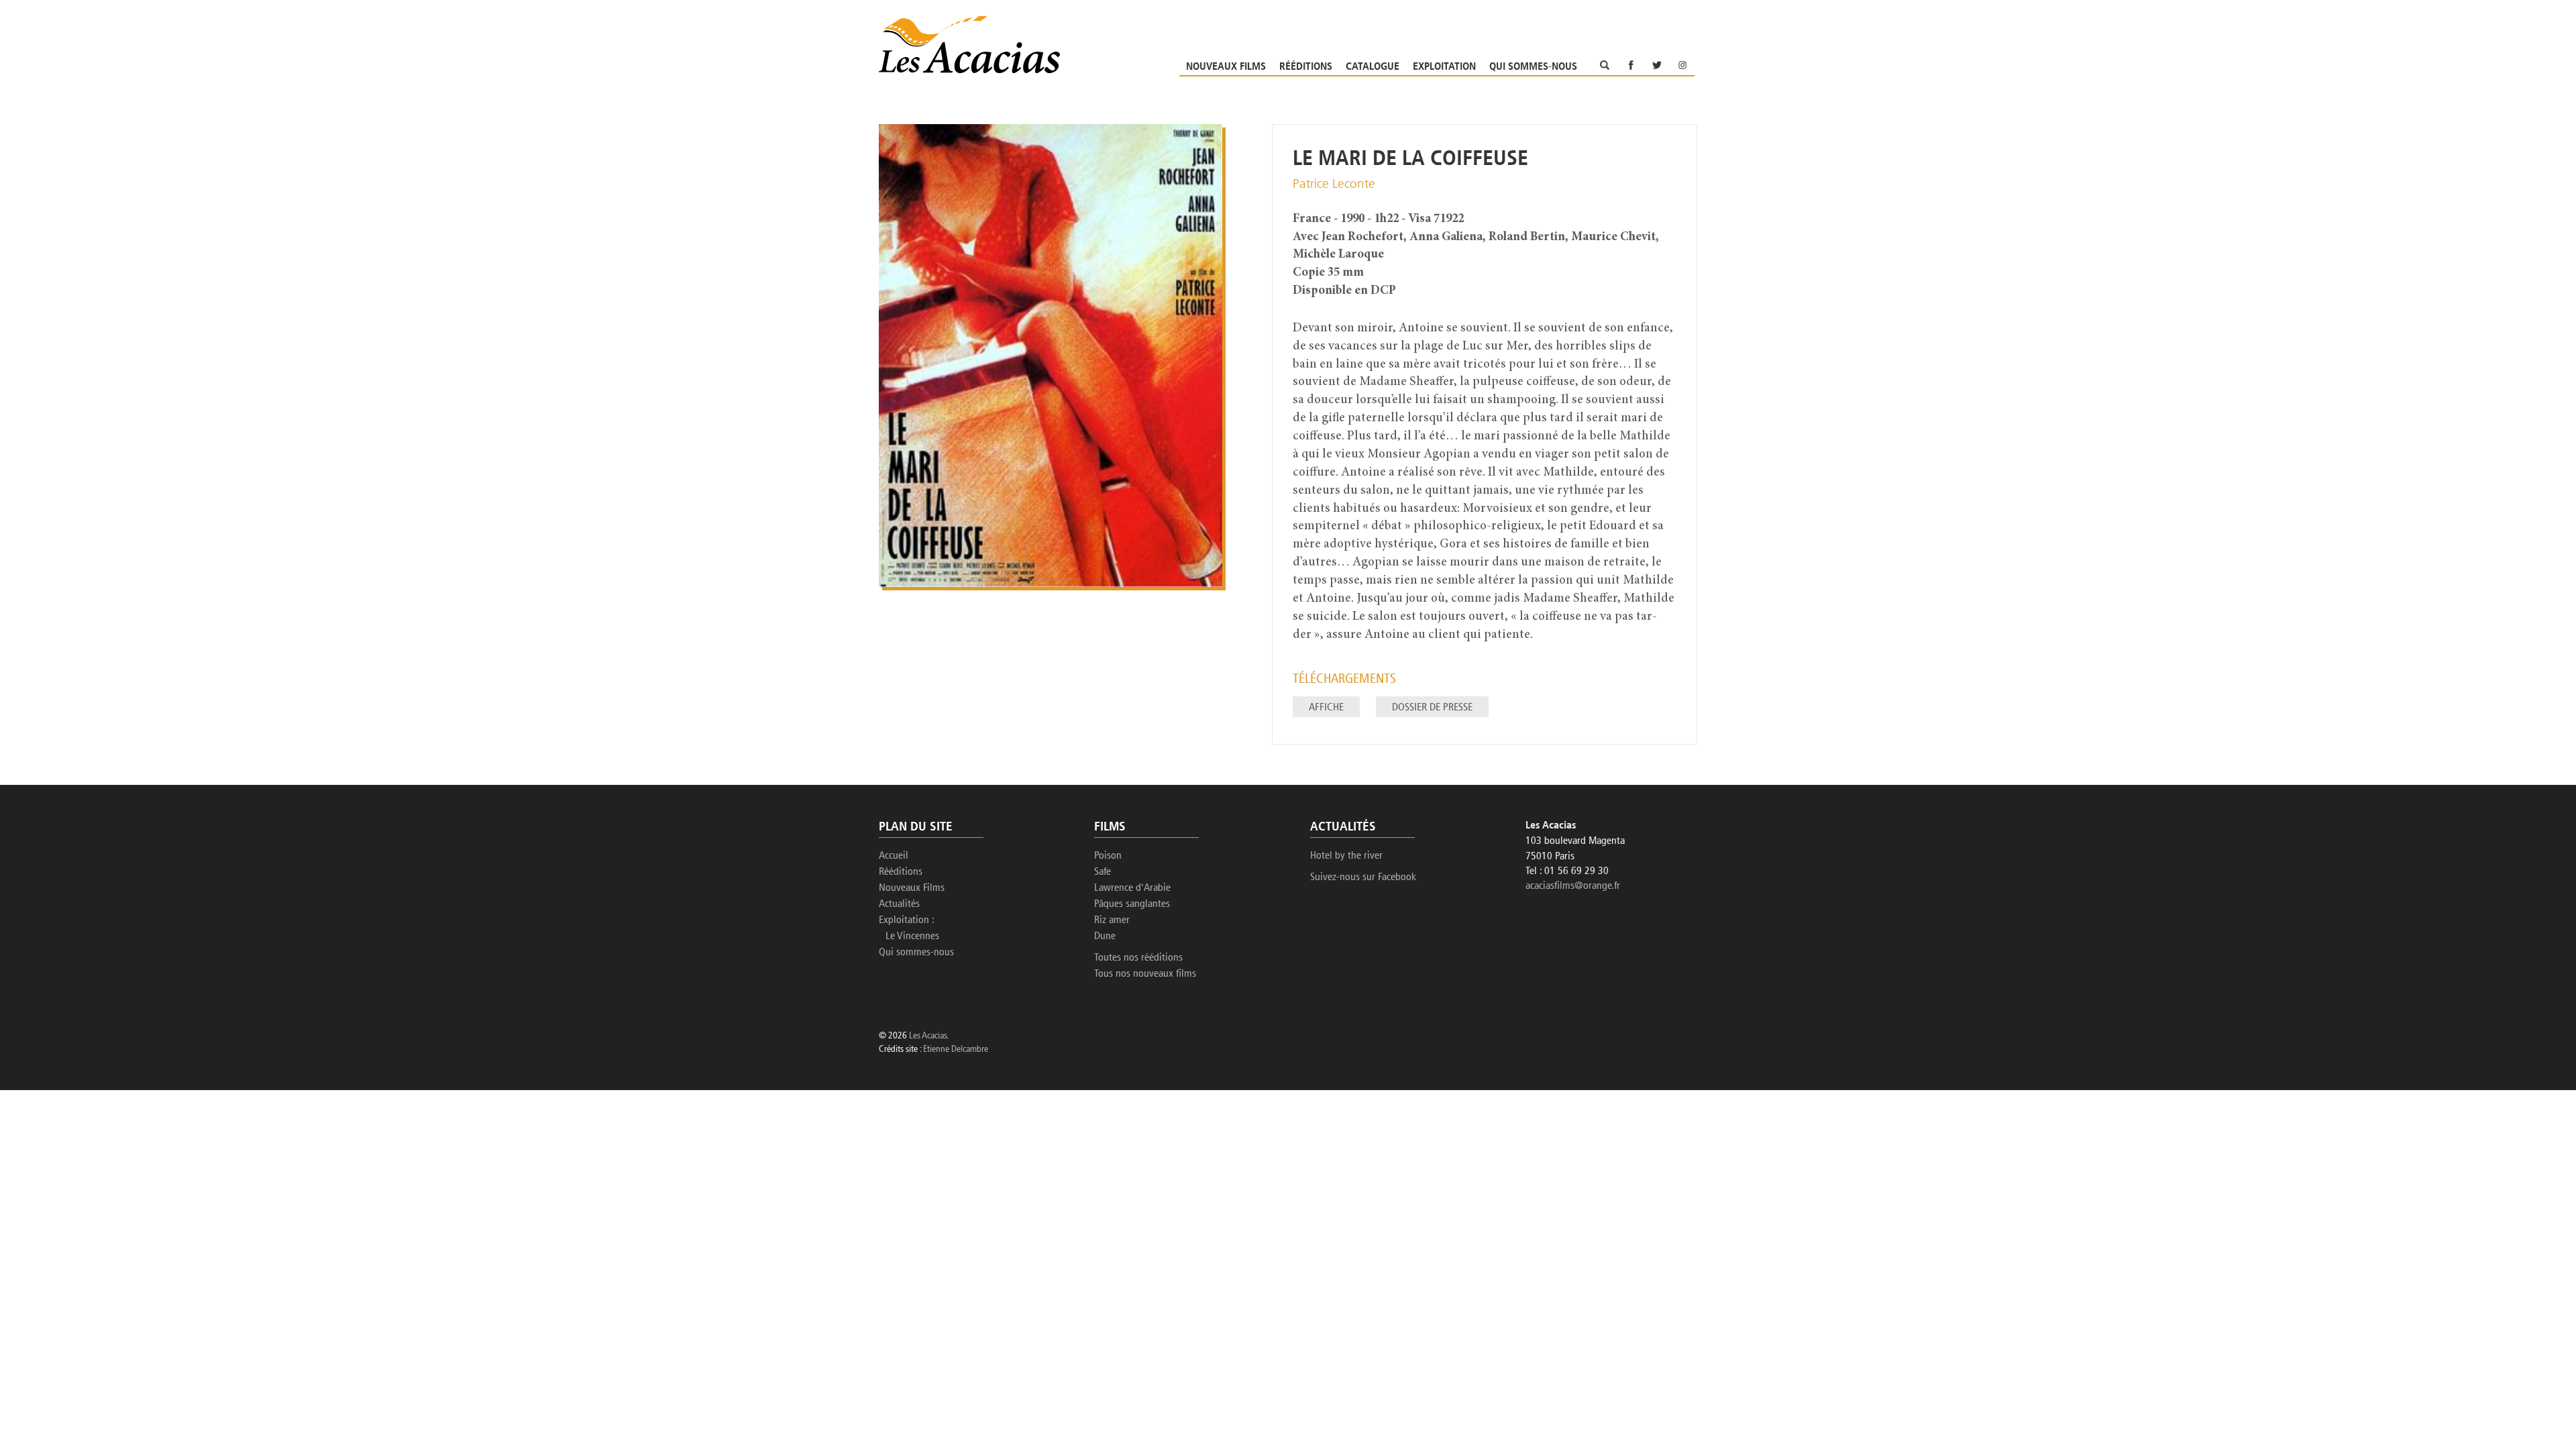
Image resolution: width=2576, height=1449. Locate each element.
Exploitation (1444, 67)
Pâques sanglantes (1132, 904)
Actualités (899, 904)
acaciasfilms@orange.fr (1573, 886)
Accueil (894, 856)
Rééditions (1306, 67)
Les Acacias (928, 1036)
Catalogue (1373, 67)
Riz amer (1112, 920)
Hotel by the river (1346, 856)
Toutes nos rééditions (1138, 958)
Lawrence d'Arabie (1132, 888)
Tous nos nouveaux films (1145, 974)
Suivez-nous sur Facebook (1363, 877)
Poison (1108, 856)
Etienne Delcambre (956, 1050)
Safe (1103, 872)
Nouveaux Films (1226, 67)
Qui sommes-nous (1533, 67)
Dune (1105, 936)
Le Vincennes (912, 936)
